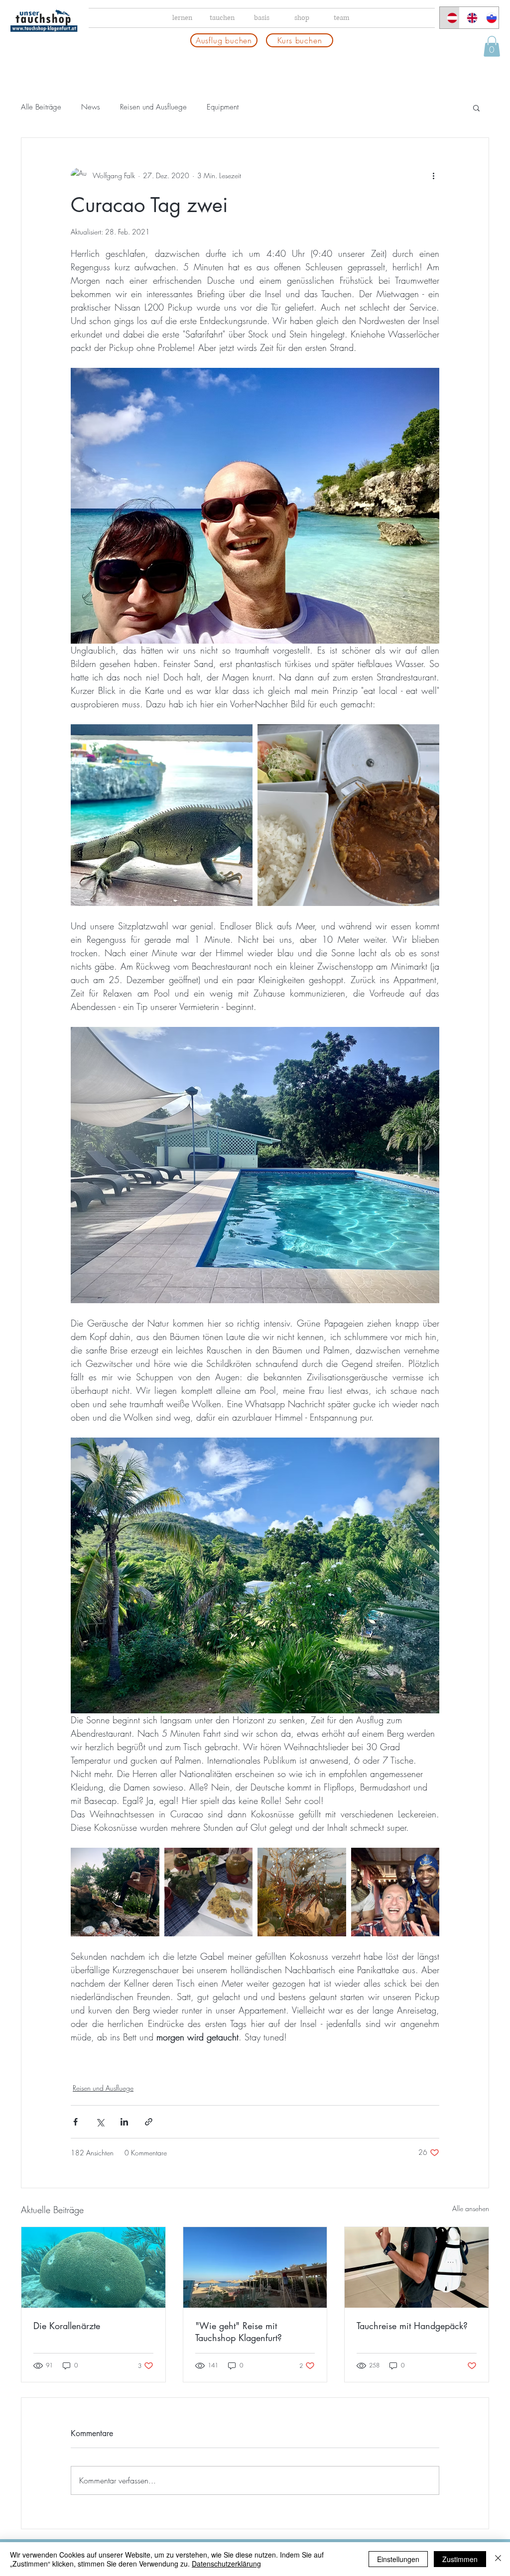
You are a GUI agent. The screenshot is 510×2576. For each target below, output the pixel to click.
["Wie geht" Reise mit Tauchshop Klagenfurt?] (255, 2267)
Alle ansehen (471, 2208)
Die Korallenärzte (67, 2326)
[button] (492, 46)
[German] (449, 18)
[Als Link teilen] (149, 2122)
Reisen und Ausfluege (153, 107)
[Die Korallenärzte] (93, 2267)
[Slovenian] (489, 18)
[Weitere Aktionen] (433, 176)
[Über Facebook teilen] (75, 2122)
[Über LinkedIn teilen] (124, 2122)
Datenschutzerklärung (226, 2564)
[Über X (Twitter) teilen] (100, 2122)
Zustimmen (460, 2559)
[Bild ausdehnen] (162, 815)
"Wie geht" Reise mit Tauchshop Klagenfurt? (239, 2332)
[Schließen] (498, 2559)
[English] (469, 18)
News (91, 107)
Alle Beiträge (41, 107)
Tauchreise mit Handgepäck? (412, 2326)
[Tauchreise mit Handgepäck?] (417, 2267)
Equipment (223, 107)
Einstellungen (398, 2559)
